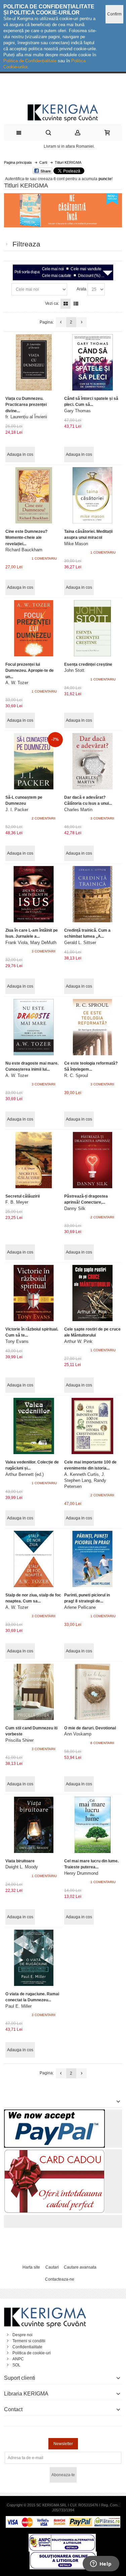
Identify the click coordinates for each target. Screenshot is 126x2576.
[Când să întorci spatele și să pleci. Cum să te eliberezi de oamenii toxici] (92, 362)
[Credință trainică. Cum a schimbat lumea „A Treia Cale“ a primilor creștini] (92, 894)
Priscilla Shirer (19, 1740)
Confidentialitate (27, 2347)
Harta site (31, 2267)
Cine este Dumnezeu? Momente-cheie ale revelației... (26, 538)
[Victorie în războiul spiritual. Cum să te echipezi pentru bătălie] (34, 1293)
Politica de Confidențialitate (30, 61)
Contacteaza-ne (60, 2279)
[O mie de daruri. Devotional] (92, 1692)
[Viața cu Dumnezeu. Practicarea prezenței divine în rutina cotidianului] (34, 362)
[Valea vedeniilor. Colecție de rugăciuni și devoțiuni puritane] (34, 1426)
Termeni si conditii (29, 2341)
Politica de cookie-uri (32, 2353)
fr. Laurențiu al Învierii (26, 417)
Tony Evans (17, 1341)
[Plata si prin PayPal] (54, 2113)
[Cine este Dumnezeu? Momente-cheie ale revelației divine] (34, 495)
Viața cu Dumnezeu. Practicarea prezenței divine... (26, 405)
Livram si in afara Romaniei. (69, 146)
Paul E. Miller (18, 2006)
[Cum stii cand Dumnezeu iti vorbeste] (34, 1692)
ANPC (18, 2359)
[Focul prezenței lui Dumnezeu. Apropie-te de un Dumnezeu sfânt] (34, 628)
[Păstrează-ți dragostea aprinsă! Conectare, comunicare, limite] (92, 1160)
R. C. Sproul (76, 1076)
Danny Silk (75, 1208)
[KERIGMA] (63, 112)
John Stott (74, 670)
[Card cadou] (54, 2152)
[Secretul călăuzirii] (34, 1160)
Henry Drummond (81, 1873)
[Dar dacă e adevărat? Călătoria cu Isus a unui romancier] (92, 761)
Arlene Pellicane (80, 1607)
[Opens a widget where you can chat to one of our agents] (101, 2564)
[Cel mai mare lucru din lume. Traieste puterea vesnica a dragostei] (92, 1825)
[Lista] (76, 304)
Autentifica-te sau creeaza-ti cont (35, 179)
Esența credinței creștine (88, 664)
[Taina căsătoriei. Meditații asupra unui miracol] (92, 495)
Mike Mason (76, 544)
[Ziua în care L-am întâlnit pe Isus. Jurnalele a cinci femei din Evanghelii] (34, 894)
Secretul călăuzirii (23, 1196)
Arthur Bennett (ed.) (25, 1474)
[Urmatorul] (82, 322)
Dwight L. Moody (22, 1867)
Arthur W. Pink (78, 1341)
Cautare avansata (80, 2267)
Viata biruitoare (20, 1861)
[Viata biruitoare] (34, 1825)
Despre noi (23, 2335)
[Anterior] (61, 322)
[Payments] (63, 2519)
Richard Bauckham (24, 550)
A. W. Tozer (17, 683)
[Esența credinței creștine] (92, 628)
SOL (16, 2365)
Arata (81, 289)
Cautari (52, 2267)
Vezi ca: (52, 303)
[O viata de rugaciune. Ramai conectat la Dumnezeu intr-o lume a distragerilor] (34, 1958)
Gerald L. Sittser (80, 943)
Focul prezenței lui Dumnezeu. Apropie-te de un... (30, 670)
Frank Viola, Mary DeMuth (31, 943)
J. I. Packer (17, 810)
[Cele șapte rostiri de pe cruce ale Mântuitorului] (92, 1293)
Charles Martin (78, 810)
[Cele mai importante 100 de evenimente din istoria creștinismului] (92, 1426)
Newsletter (63, 2444)
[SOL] (63, 2555)
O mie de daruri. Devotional (90, 1728)
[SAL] (62, 2537)
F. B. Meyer (17, 1202)
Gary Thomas (77, 411)
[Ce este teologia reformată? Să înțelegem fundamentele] (92, 1027)
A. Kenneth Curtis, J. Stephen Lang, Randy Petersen (85, 1480)
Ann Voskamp (78, 1734)
